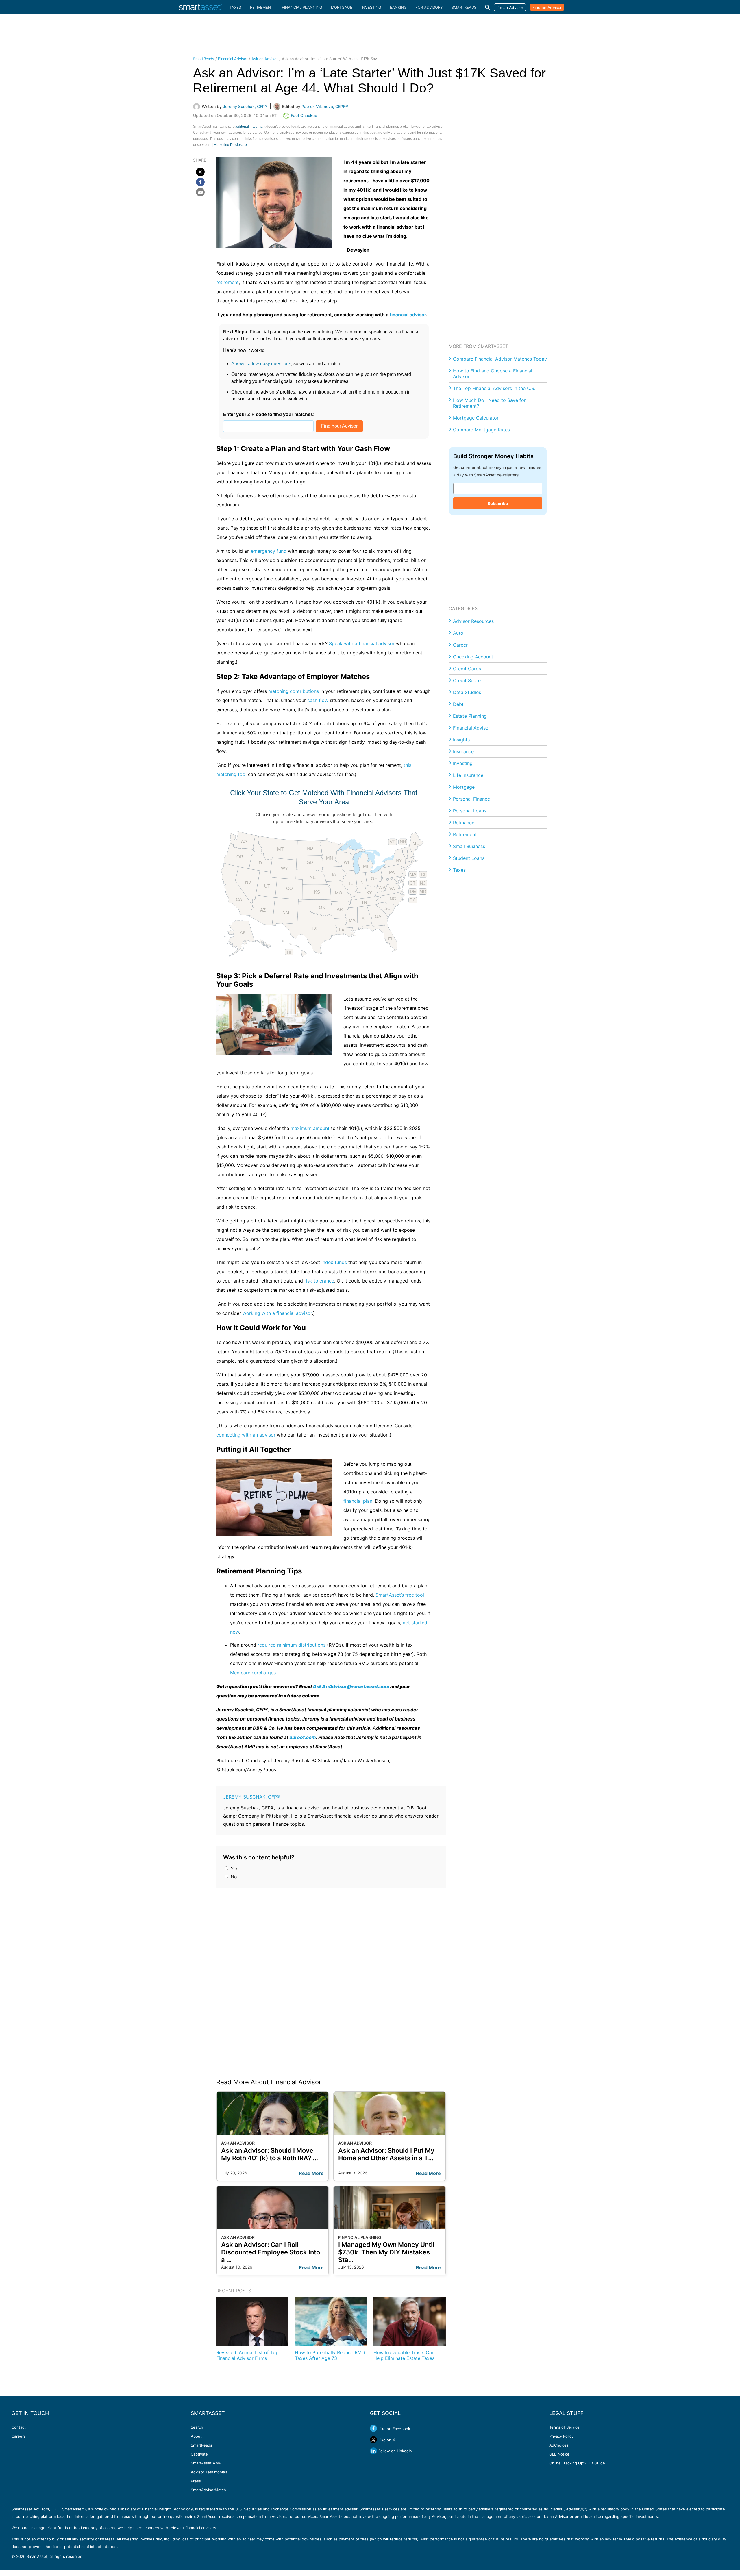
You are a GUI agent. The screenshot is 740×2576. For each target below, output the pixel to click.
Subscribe (498, 503)
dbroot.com (303, 1737)
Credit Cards (467, 669)
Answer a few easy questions (261, 364)
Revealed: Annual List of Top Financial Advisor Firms (247, 2355)
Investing (371, 7)
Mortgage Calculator (476, 418)
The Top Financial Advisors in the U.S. (494, 388)
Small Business (469, 846)
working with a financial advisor (277, 1313)
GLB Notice (559, 2454)
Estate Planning (470, 716)
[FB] (200, 182)
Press (196, 2481)
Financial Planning (302, 7)
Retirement (262, 7)
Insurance (463, 751)
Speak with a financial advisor (362, 643)
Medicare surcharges (253, 1673)
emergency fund (269, 551)
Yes (234, 1868)
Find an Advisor (547, 7)
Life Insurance (468, 775)
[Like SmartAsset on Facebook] (373, 2428)
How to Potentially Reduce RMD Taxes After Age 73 (330, 2355)
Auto (458, 633)
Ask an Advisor (265, 59)
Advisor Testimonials (209, 2472)
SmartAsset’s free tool (400, 1595)
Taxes (235, 7)
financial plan (358, 1501)
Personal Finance (471, 799)
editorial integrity (249, 127)
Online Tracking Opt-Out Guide (577, 2463)
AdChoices (559, 2445)
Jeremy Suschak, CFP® (252, 1797)
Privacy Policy (561, 2436)
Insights (461, 740)
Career (460, 645)
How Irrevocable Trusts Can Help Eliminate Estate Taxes (404, 2355)
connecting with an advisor (246, 1435)
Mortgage (342, 7)
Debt (458, 704)
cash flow (318, 700)
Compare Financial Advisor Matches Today (500, 359)
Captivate (199, 2454)
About (196, 2436)
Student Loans (469, 858)
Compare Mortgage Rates (481, 430)
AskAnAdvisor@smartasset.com (351, 1686)
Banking (398, 7)
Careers (19, 2436)
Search (197, 2427)
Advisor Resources (473, 621)
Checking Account (473, 657)
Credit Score (467, 680)
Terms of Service (564, 2427)
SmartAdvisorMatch (208, 2490)
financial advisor (408, 315)
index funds (334, 1262)
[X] (200, 172)
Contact (19, 2427)
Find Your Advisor (339, 426)
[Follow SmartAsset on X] (373, 2440)
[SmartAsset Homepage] (201, 7)
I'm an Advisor (510, 7)
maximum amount (310, 1128)
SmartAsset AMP (206, 2463)
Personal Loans (470, 811)
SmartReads (464, 7)
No (233, 1877)
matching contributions (294, 691)
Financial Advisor (233, 59)
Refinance (464, 823)
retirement (227, 282)
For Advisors (429, 7)
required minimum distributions (292, 1645)
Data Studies (467, 692)
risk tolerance (319, 1281)
